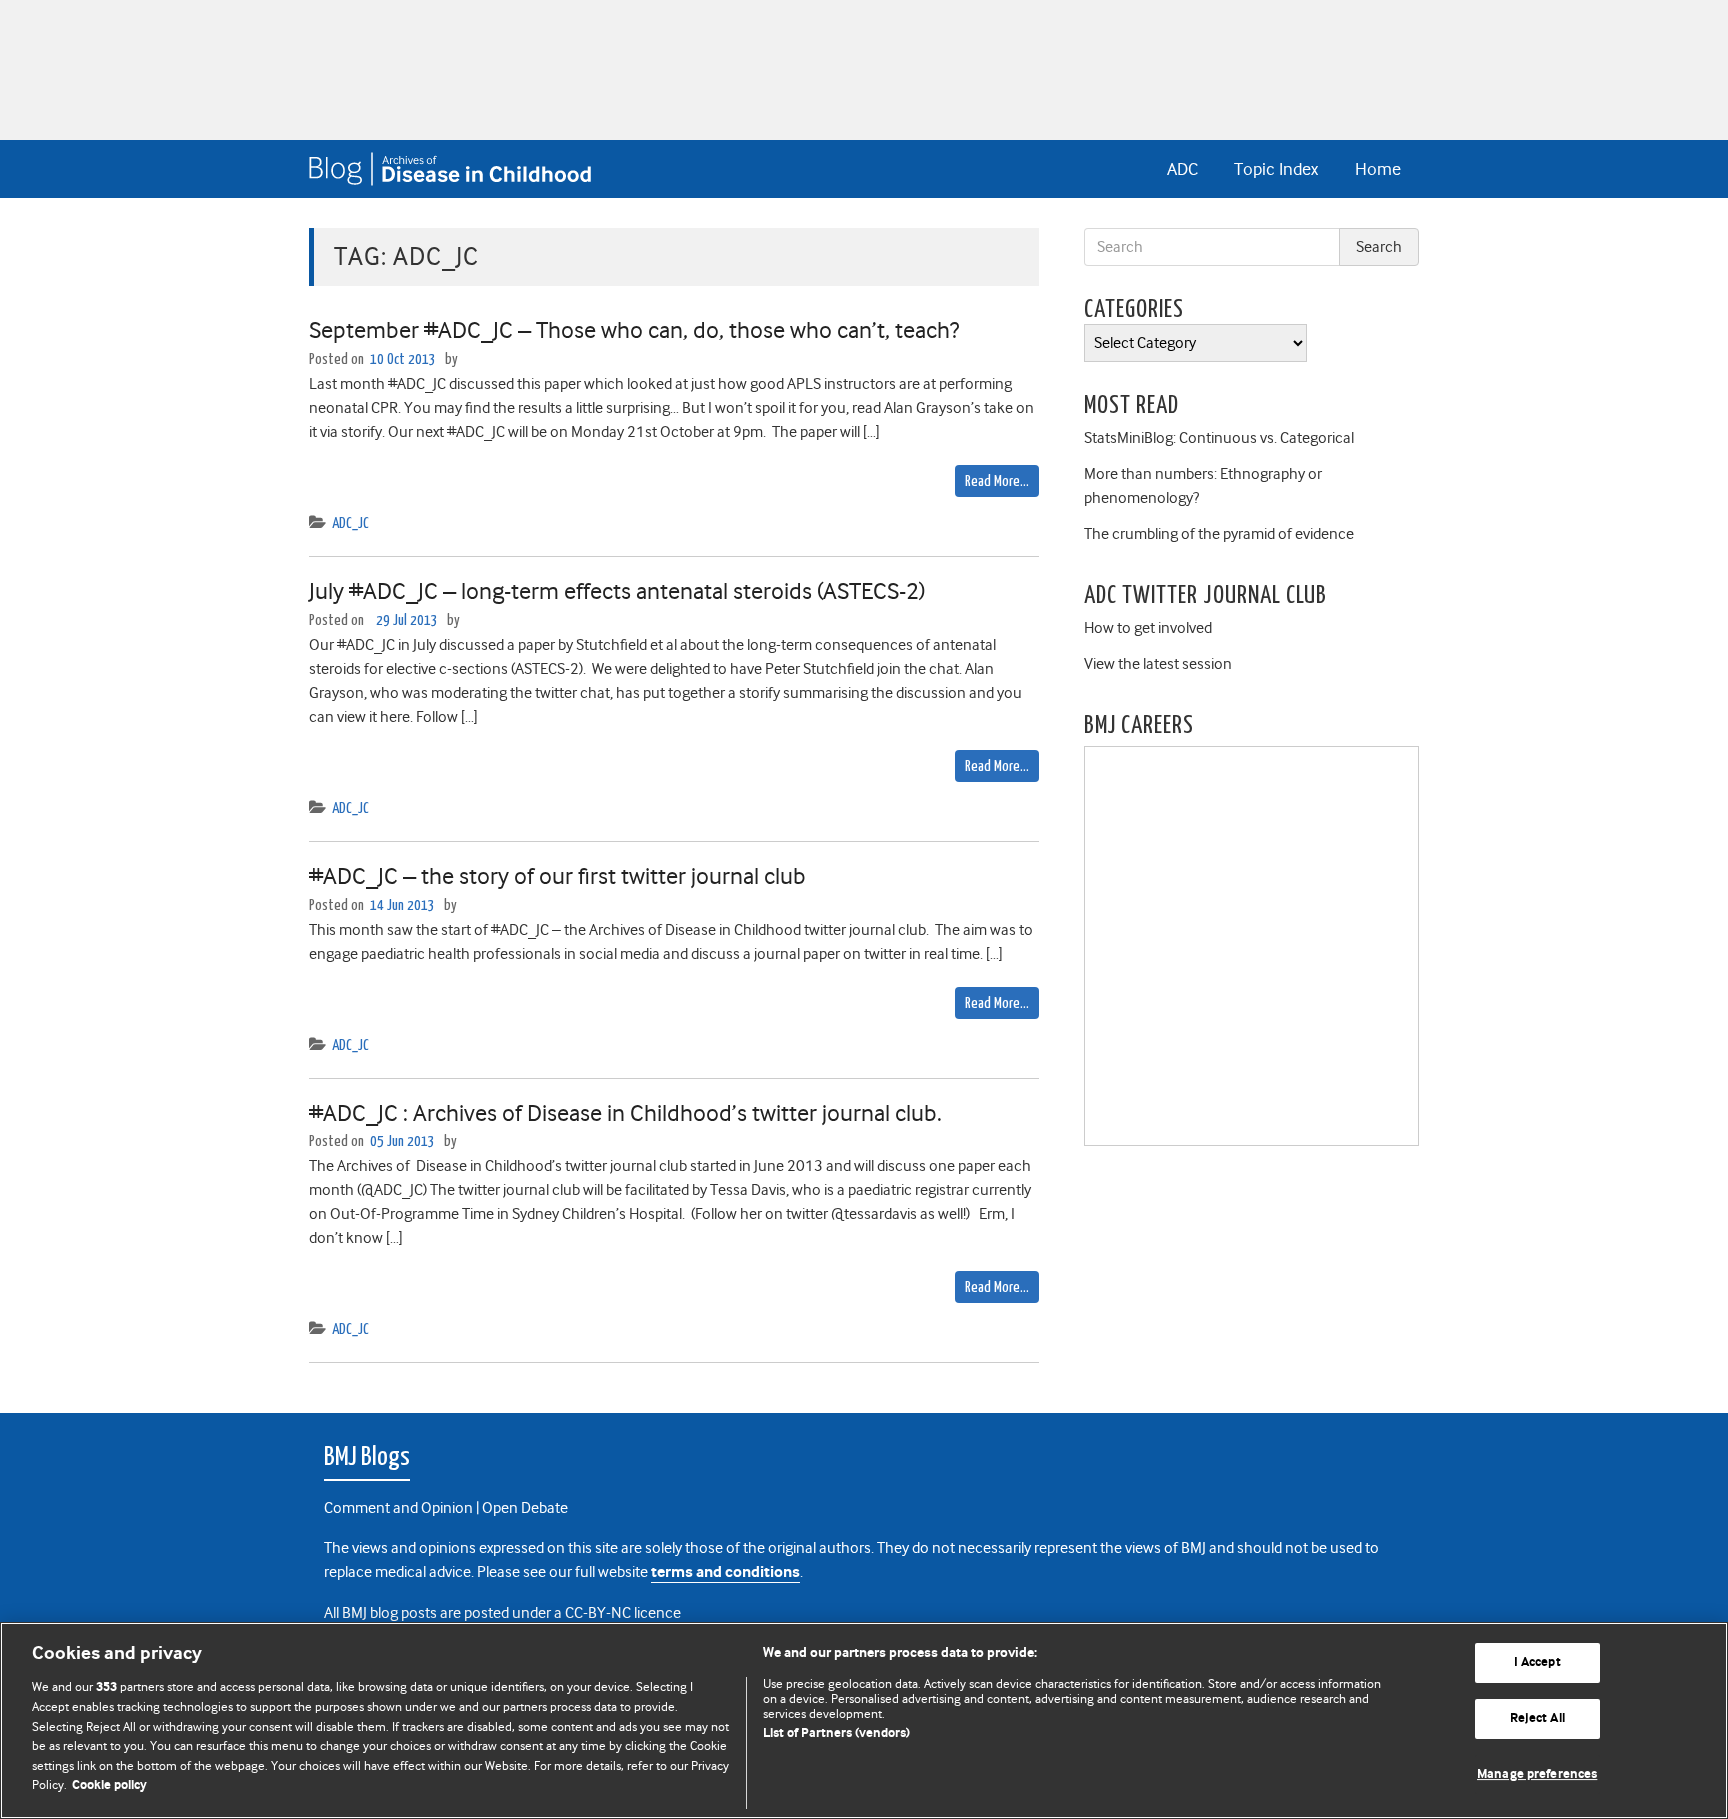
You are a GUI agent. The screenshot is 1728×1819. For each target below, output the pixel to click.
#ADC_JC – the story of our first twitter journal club (557, 876)
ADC (1182, 169)
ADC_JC (350, 523)
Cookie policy (109, 1785)
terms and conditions (725, 1572)
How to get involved (1148, 628)
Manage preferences (1537, 1774)
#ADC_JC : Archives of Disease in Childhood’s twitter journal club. (625, 1113)
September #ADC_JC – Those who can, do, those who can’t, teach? (634, 330)
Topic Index (1276, 169)
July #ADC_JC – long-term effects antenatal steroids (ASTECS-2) (617, 591)
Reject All (1537, 1718)
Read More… (997, 481)
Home (1378, 169)
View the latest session (1158, 664)
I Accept (1537, 1663)
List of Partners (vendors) (836, 1733)
